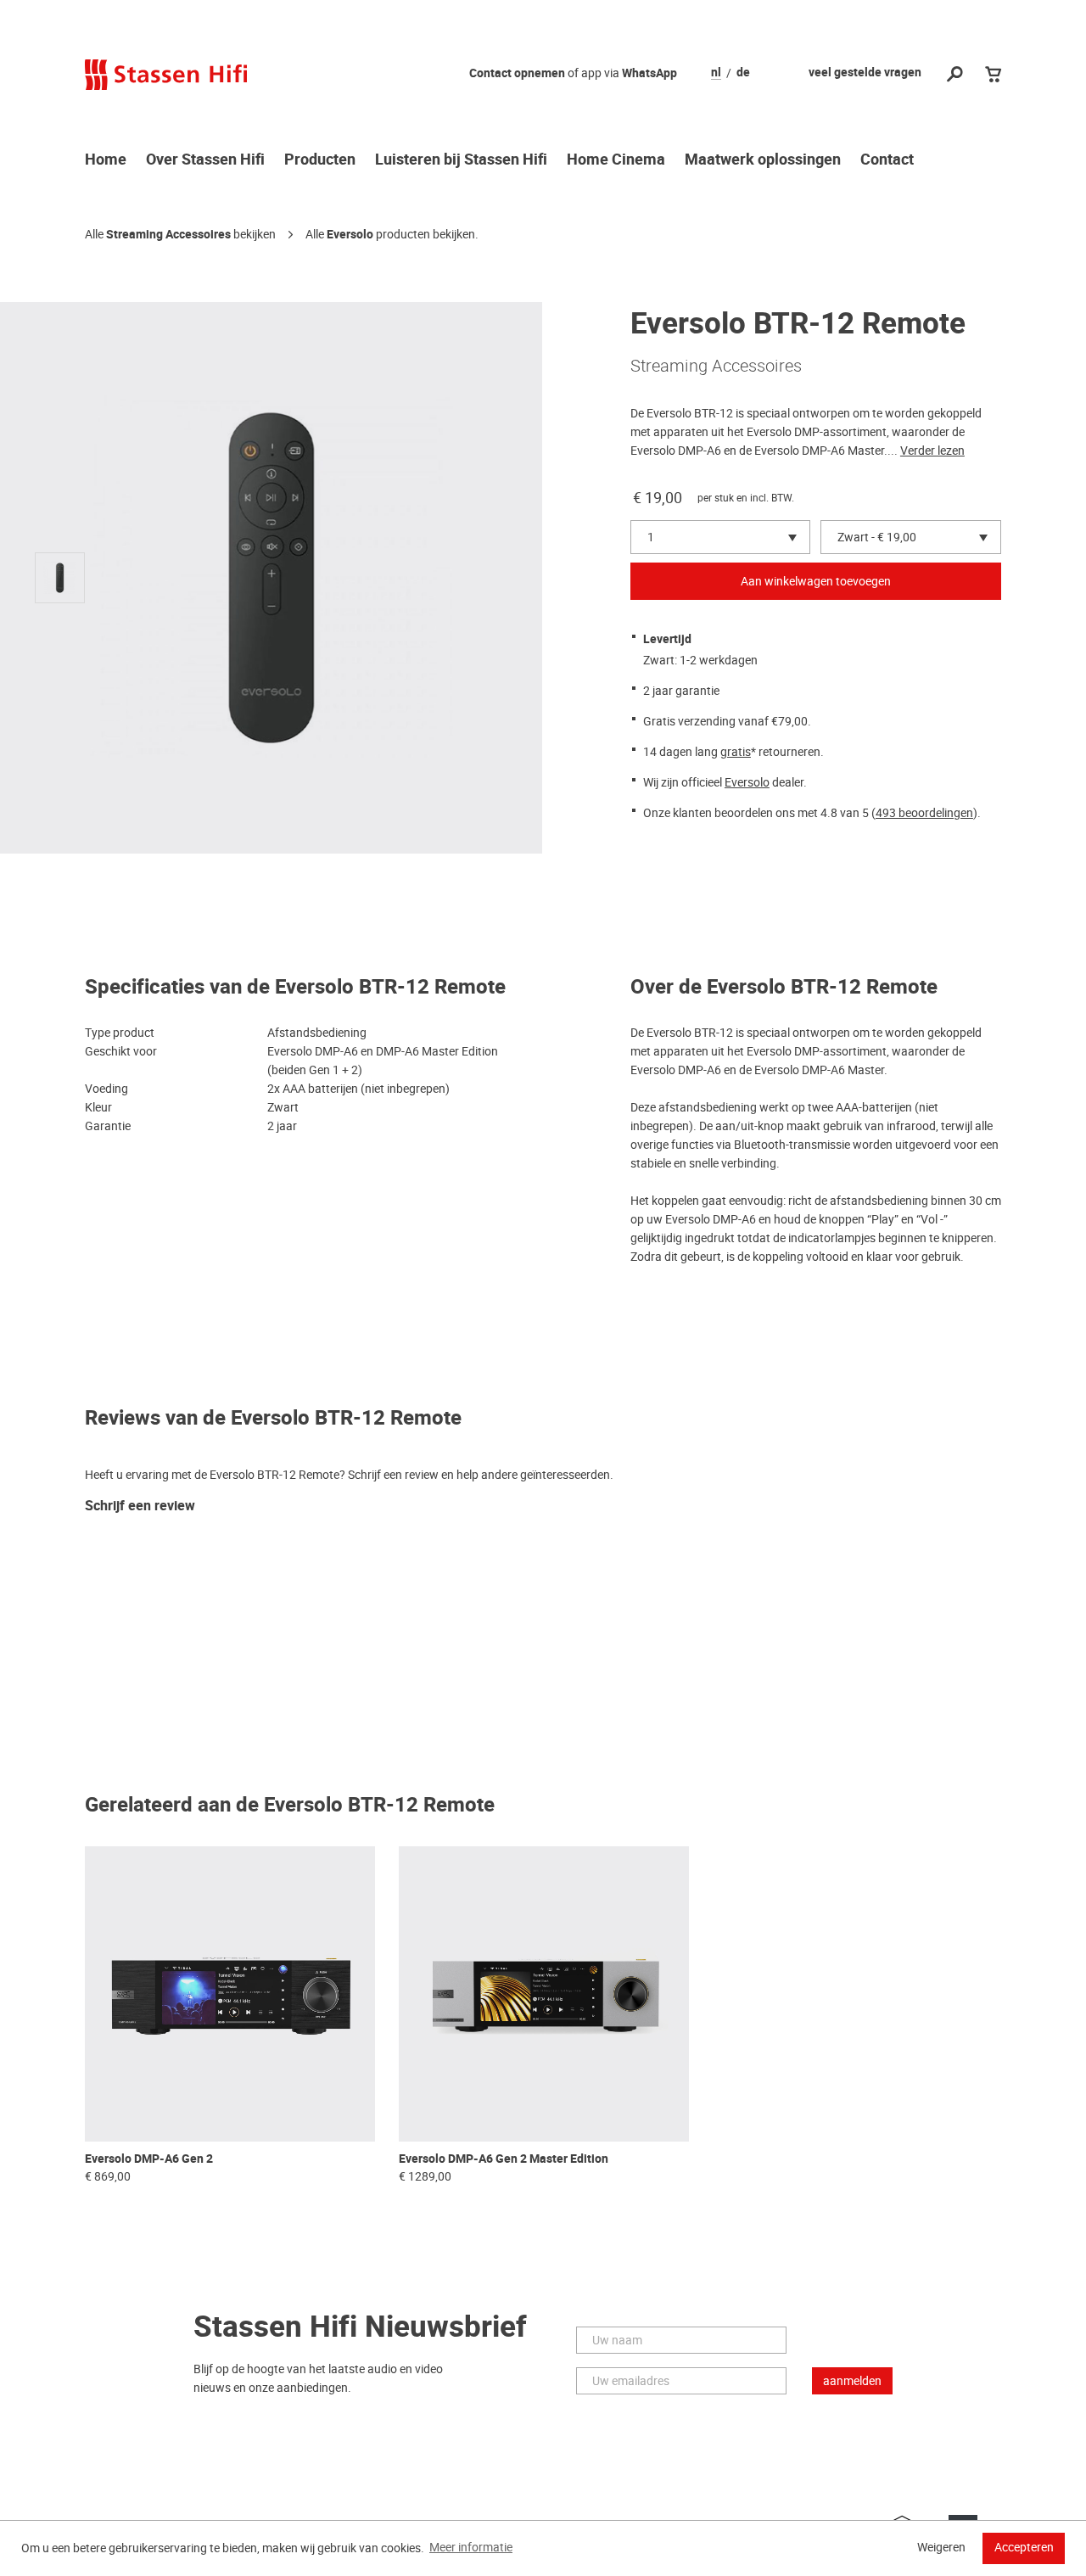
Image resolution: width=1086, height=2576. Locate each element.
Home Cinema (616, 160)
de (743, 73)
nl (716, 73)
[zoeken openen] (955, 75)
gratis (736, 752)
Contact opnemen (517, 73)
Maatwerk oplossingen (763, 160)
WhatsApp (649, 73)
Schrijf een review (140, 1506)
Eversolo (350, 235)
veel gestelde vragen (865, 73)
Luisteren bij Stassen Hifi (461, 160)
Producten (320, 160)
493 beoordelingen (924, 813)
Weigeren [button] (941, 2547)
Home (106, 160)
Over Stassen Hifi (205, 160)
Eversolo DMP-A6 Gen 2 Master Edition (504, 2159)
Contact (887, 160)
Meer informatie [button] (471, 2547)
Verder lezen (932, 451)
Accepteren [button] (1024, 2547)
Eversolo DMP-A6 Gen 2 (149, 2159)
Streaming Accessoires (168, 235)
